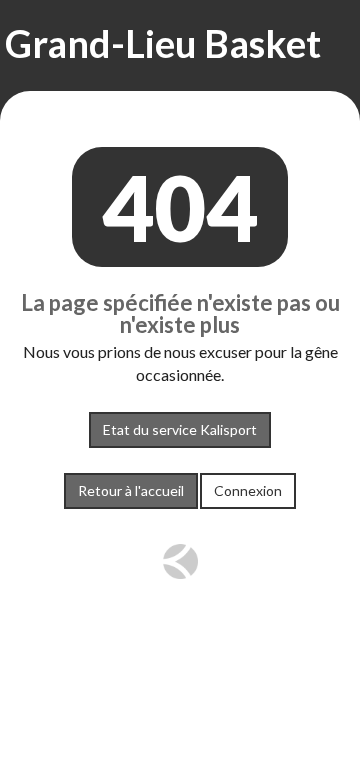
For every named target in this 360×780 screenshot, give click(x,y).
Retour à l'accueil (131, 490)
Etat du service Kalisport (180, 429)
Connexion (248, 490)
